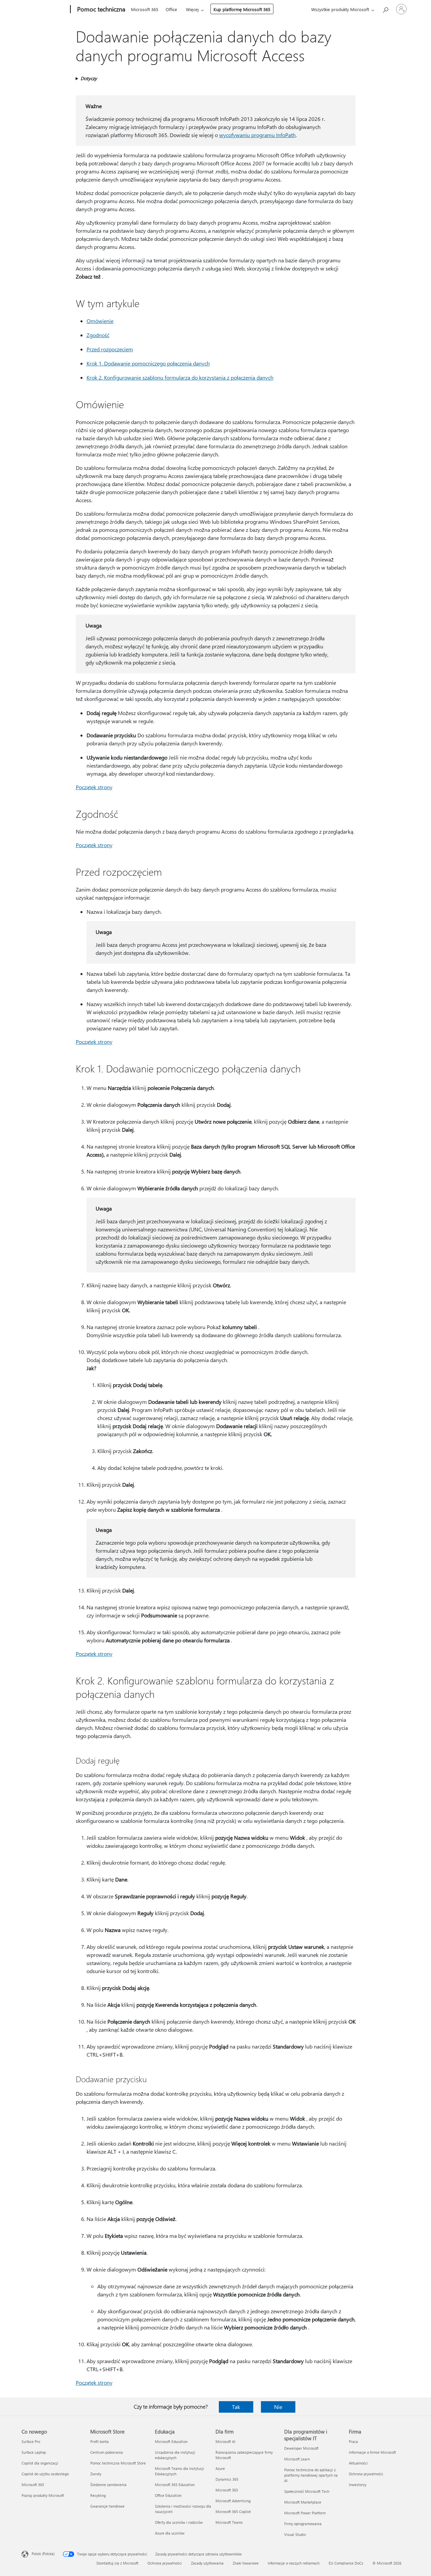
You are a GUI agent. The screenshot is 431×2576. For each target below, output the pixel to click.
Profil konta (100, 2441)
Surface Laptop (34, 2452)
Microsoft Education (171, 2441)
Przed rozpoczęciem (110, 349)
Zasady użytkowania (207, 2563)
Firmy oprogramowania (303, 2524)
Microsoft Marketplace (303, 2502)
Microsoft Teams (229, 2522)
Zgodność (98, 335)
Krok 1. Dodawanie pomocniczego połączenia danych (148, 363)
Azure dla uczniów (170, 2533)
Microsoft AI (225, 2441)
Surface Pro (31, 2441)
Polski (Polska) (43, 2554)
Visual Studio (295, 2534)
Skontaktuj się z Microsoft (117, 2563)
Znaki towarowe (246, 2563)
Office (171, 9)
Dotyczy (89, 78)
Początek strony (94, 787)
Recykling (98, 2495)
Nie (278, 2407)
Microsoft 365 (145, 9)
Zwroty (96, 2474)
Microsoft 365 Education (175, 2485)
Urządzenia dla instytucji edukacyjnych (175, 2455)
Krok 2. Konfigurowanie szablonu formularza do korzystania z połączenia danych (180, 377)
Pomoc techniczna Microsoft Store (118, 2463)
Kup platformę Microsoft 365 (242, 9)
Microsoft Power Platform (305, 2513)
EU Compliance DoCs (346, 2563)
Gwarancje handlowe (107, 2506)
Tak (236, 2407)
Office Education (168, 2495)
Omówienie (100, 321)
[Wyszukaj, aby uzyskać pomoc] (385, 9)
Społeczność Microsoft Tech (307, 2491)
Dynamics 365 (227, 2479)
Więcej (192, 9)
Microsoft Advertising (233, 2501)
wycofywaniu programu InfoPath (257, 135)
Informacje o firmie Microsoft (372, 2452)
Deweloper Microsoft (301, 2448)
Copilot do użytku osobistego (45, 2474)
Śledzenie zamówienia (108, 2485)
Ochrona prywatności (366, 2474)
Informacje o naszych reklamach (294, 2563)
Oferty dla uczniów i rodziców (179, 2522)
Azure (220, 2468)
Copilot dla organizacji (40, 2463)
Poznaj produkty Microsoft (43, 2495)
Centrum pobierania (107, 2452)
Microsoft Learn (297, 2459)
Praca (353, 2441)
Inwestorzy (358, 2485)
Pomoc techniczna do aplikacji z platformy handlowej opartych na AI (311, 2475)
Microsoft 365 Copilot (233, 2511)
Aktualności (358, 2463)
